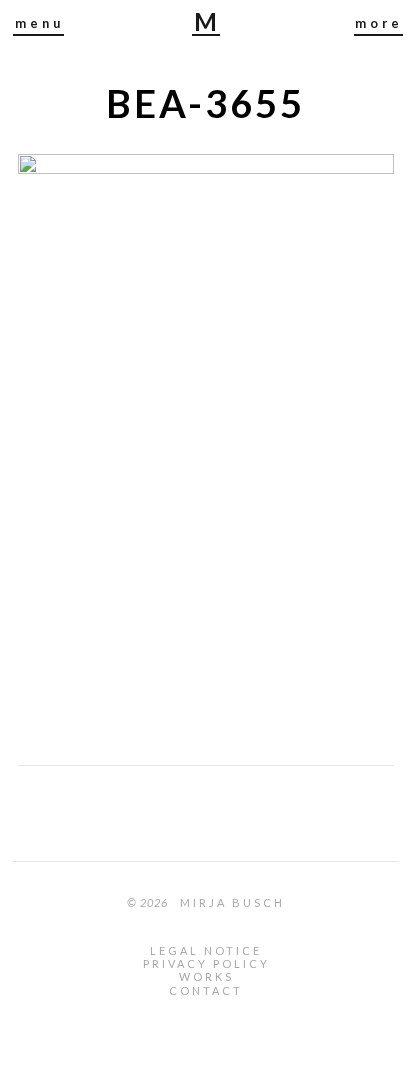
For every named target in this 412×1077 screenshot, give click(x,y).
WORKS (206, 976)
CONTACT (206, 990)
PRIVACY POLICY (206, 963)
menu (39, 23)
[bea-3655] (206, 167)
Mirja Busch (232, 902)
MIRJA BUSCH (207, 23)
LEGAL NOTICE (206, 950)
